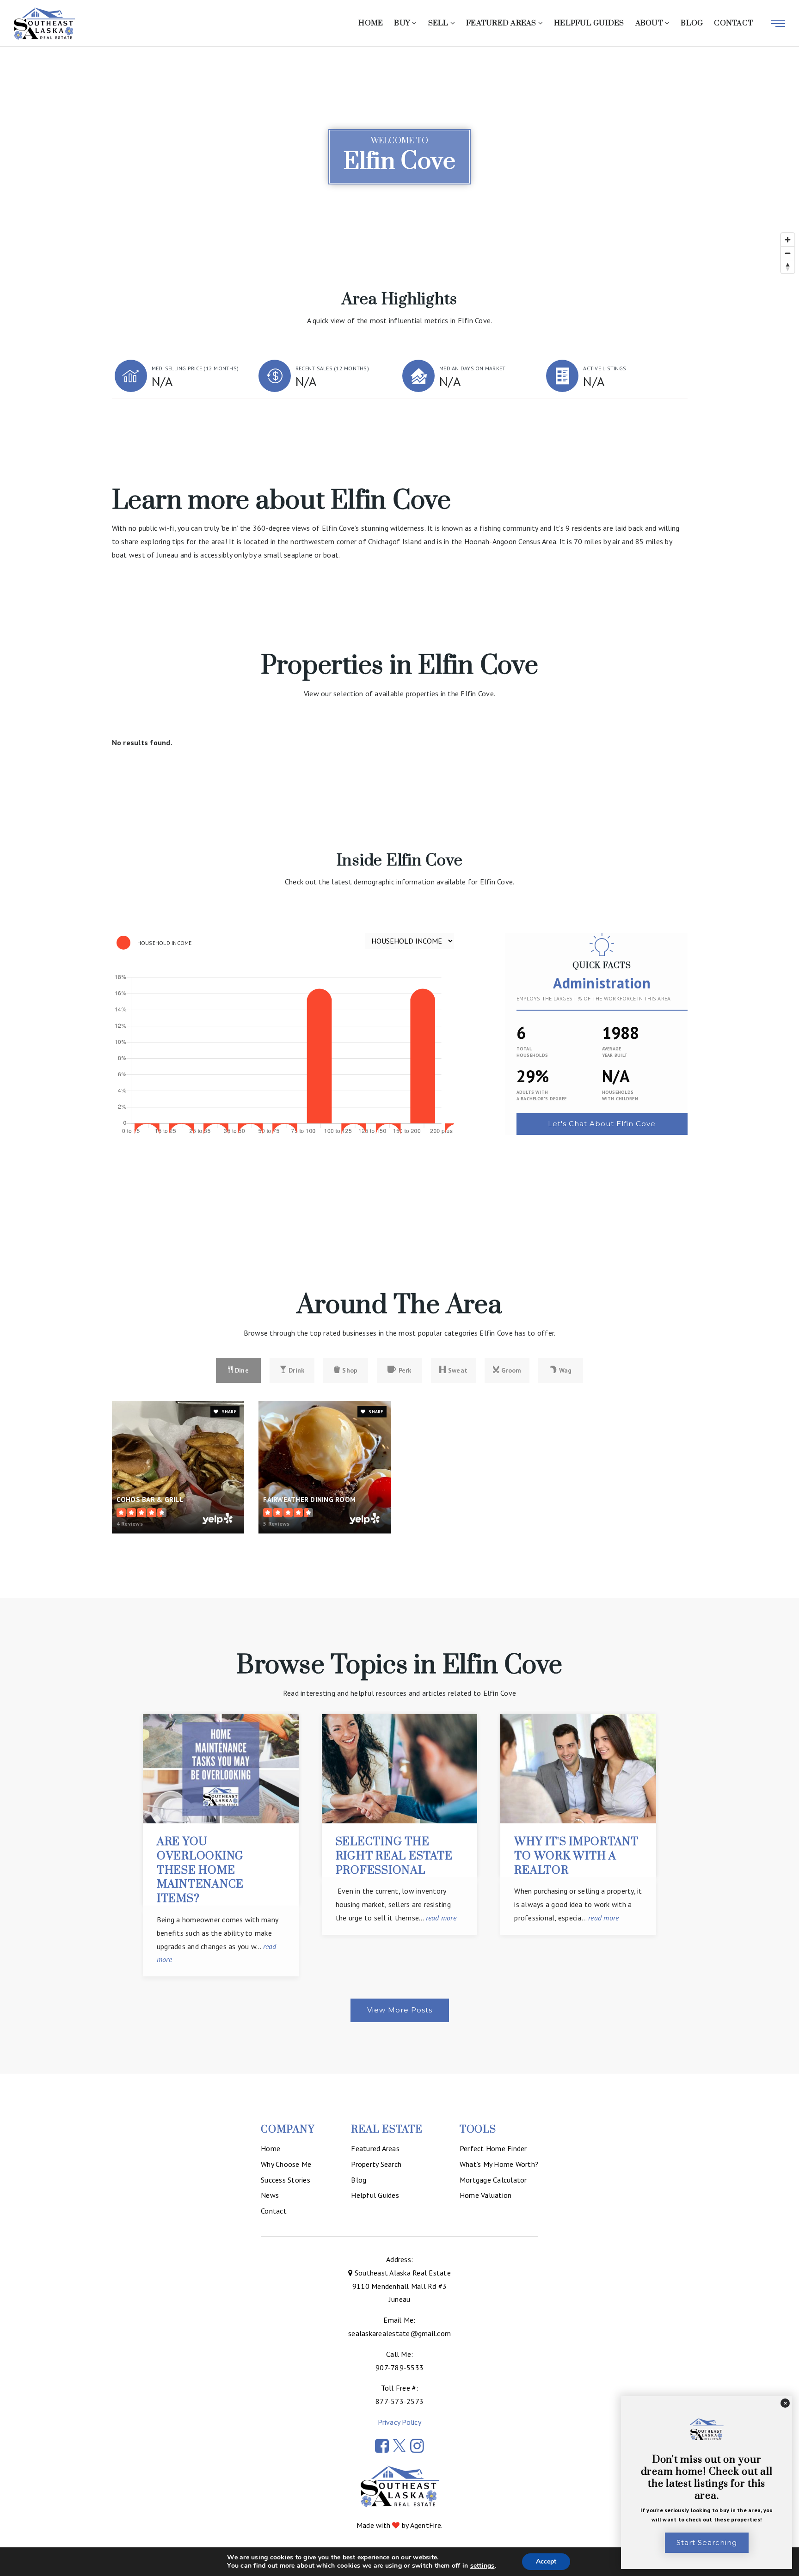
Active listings (605, 368)
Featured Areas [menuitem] (502, 23)
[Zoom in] (788, 240)
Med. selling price (195, 368)
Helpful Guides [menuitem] (589, 23)
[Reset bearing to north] (788, 267)
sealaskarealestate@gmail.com (399, 2333)
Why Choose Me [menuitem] (286, 2164)
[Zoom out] (788, 253)
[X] (399, 2446)
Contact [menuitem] (733, 23)
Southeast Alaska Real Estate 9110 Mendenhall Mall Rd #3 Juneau (402, 2286)
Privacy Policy (399, 2422)
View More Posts (400, 2010)
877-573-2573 (399, 2401)
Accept (546, 2561)
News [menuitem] (270, 2195)
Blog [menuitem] (692, 23)
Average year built (615, 1052)
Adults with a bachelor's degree (542, 1095)
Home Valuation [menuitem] (486, 2195)
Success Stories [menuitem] (286, 2180)
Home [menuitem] (371, 23)
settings (482, 2566)
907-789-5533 (399, 2367)
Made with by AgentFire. (399, 2525)
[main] (399, 1060)
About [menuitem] (650, 23)
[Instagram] (417, 2446)
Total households (532, 1052)
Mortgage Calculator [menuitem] (493, 2180)
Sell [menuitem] (439, 23)
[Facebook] (382, 2446)
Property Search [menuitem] (376, 2164)
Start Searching (707, 2542)
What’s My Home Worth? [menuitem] (499, 2164)
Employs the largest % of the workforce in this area (594, 998)
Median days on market (472, 368)
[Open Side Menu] (778, 24)
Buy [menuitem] (403, 23)
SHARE (228, 1412)
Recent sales (332, 368)
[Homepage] (44, 24)
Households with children (620, 1095)
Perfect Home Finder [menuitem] (493, 2148)
